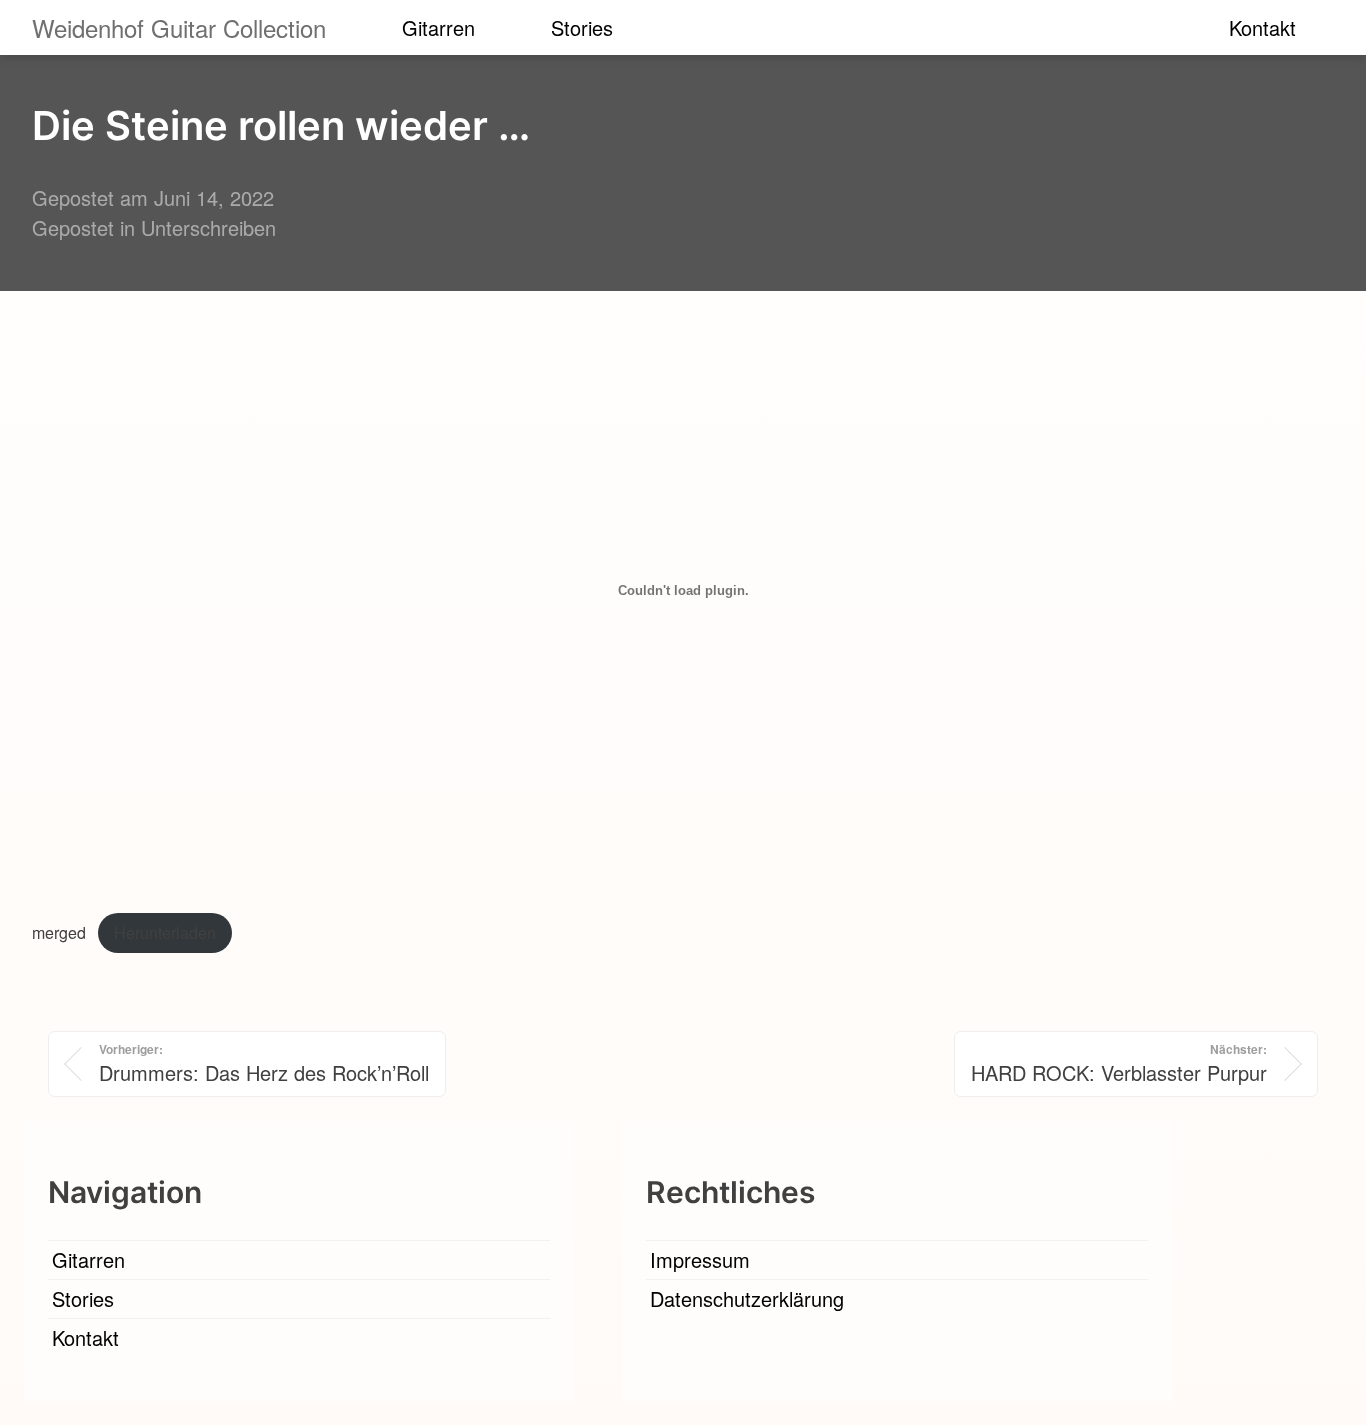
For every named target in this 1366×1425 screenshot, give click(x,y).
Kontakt (1262, 27)
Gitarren (438, 27)
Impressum (700, 1259)
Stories (582, 27)
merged (59, 932)
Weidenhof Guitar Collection (179, 27)
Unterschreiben (208, 227)
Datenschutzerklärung (747, 1298)
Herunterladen (165, 932)
